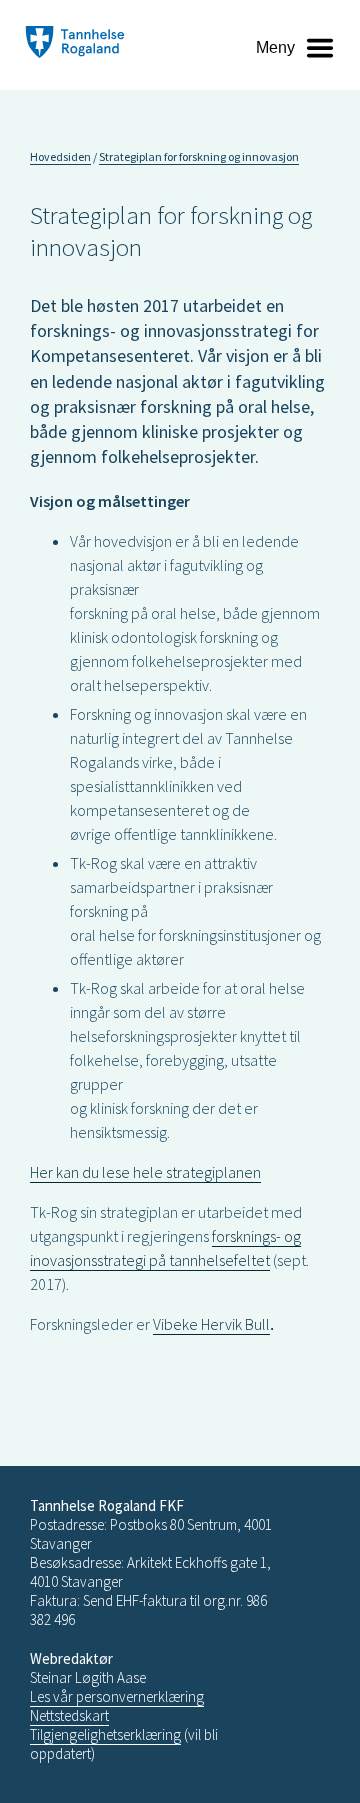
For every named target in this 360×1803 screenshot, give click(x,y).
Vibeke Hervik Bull (211, 1324)
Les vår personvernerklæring (117, 1696)
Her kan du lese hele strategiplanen (145, 1172)
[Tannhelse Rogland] (75, 44)
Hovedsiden (60, 156)
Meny (275, 47)
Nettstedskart (69, 1715)
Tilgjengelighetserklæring (105, 1734)
